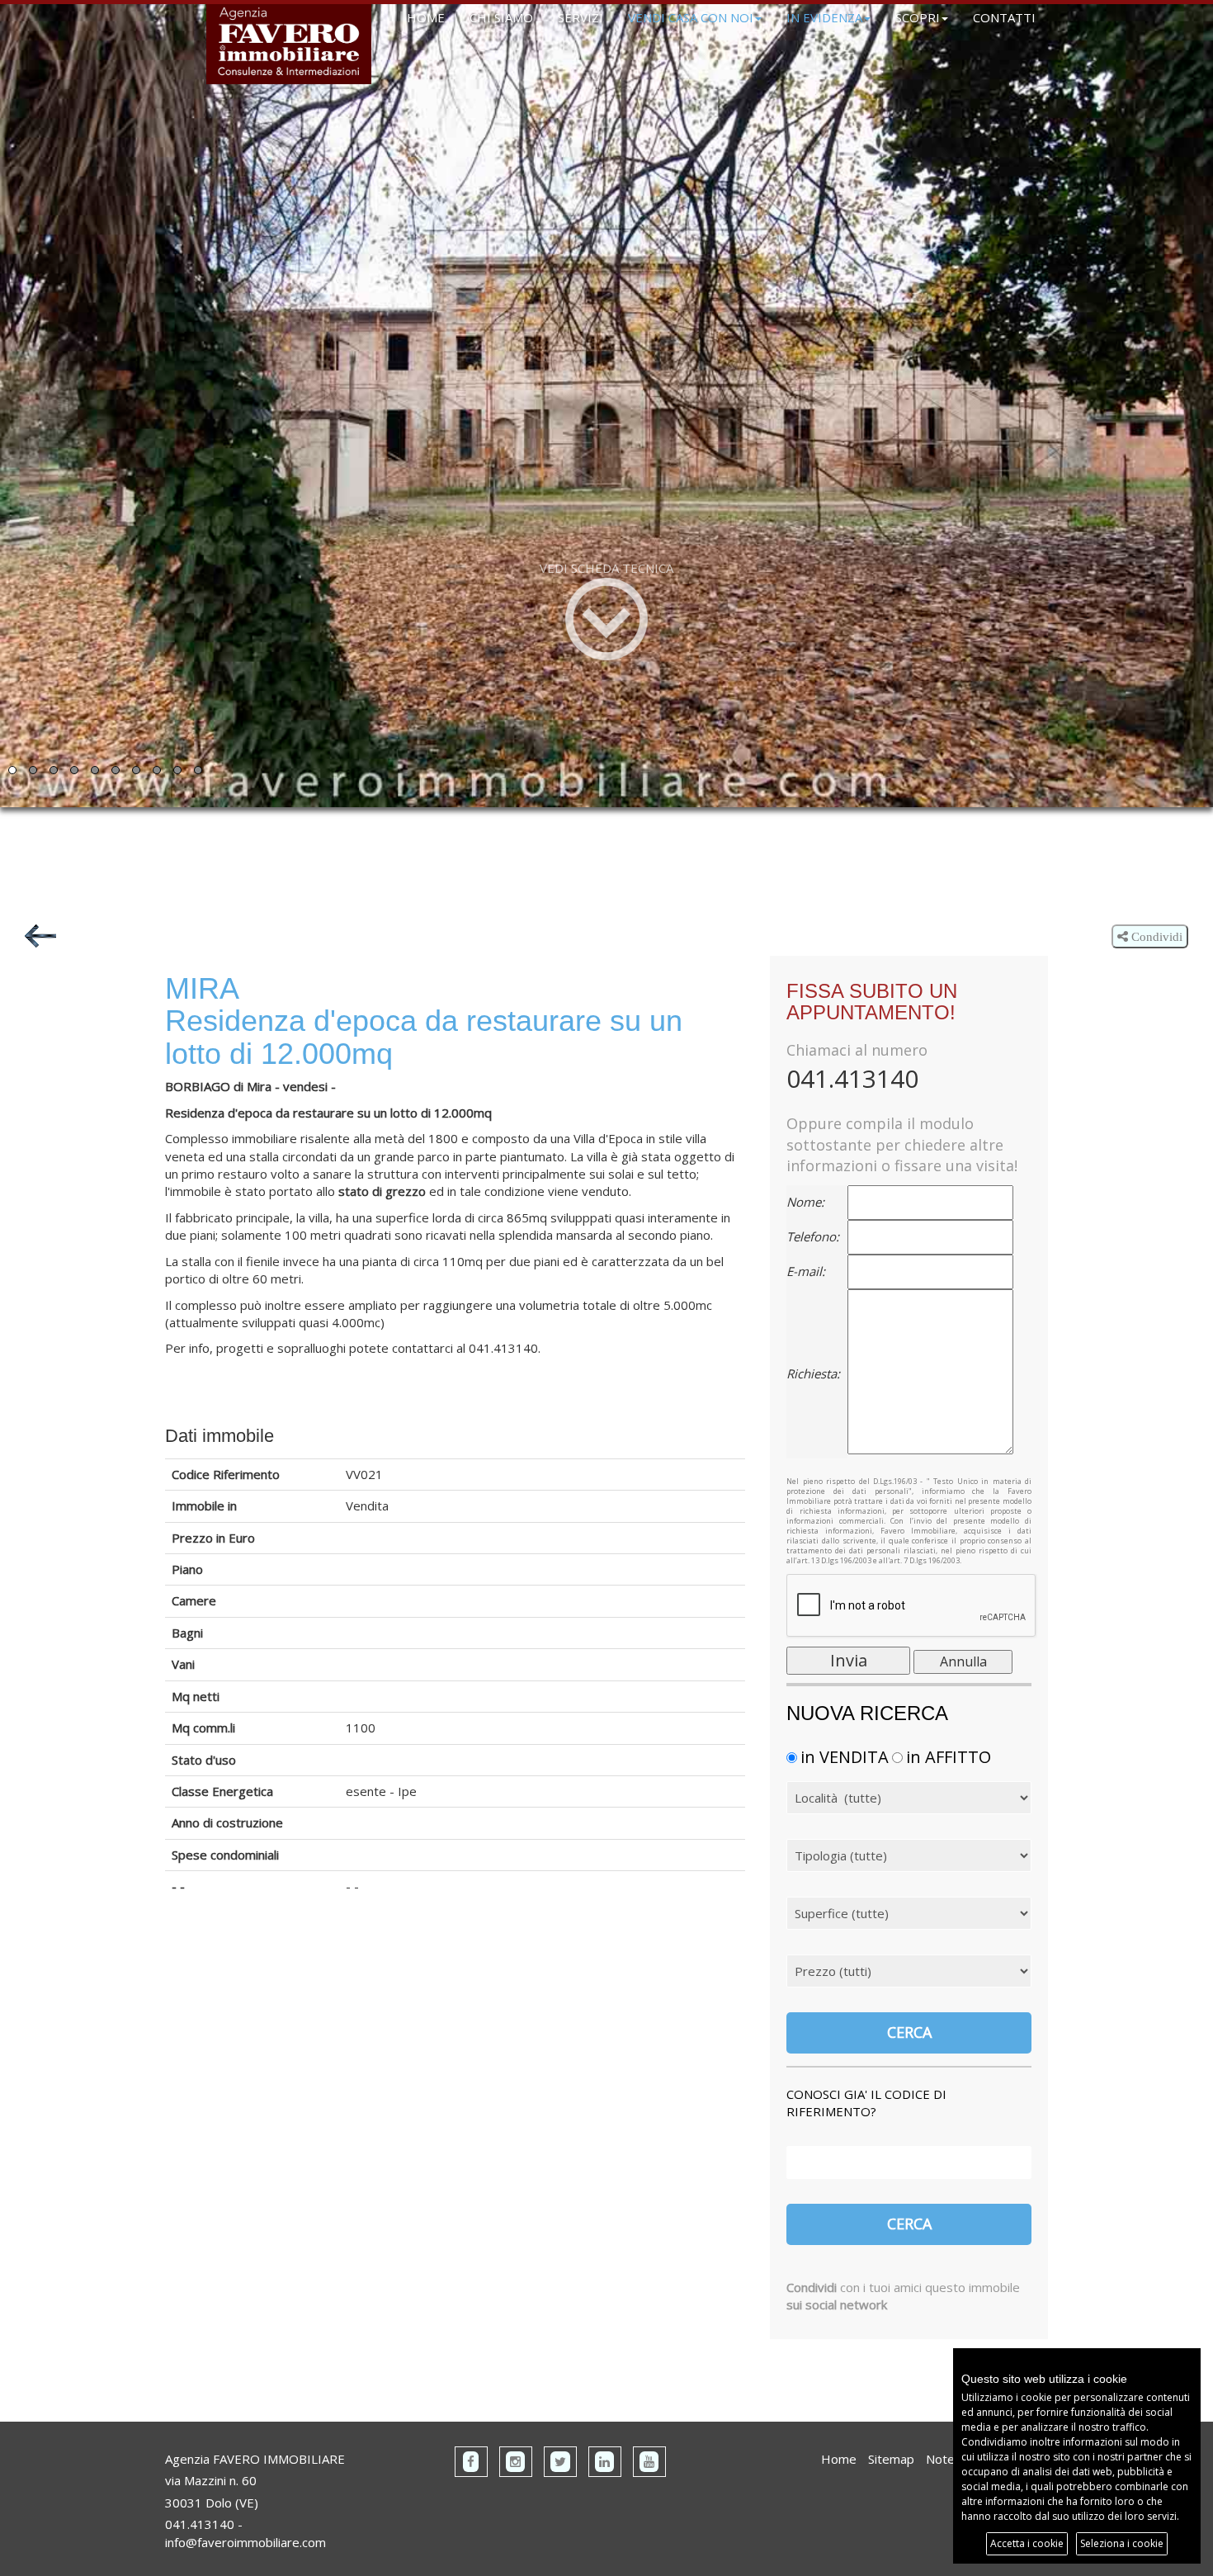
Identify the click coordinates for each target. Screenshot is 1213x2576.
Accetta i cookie (1027, 2543)
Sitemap (891, 2459)
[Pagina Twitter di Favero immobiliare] (560, 2462)
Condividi (1155, 936)
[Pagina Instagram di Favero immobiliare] (516, 2462)
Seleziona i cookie (1122, 2543)
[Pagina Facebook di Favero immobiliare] (471, 2462)
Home (839, 2459)
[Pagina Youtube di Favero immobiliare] (649, 2462)
